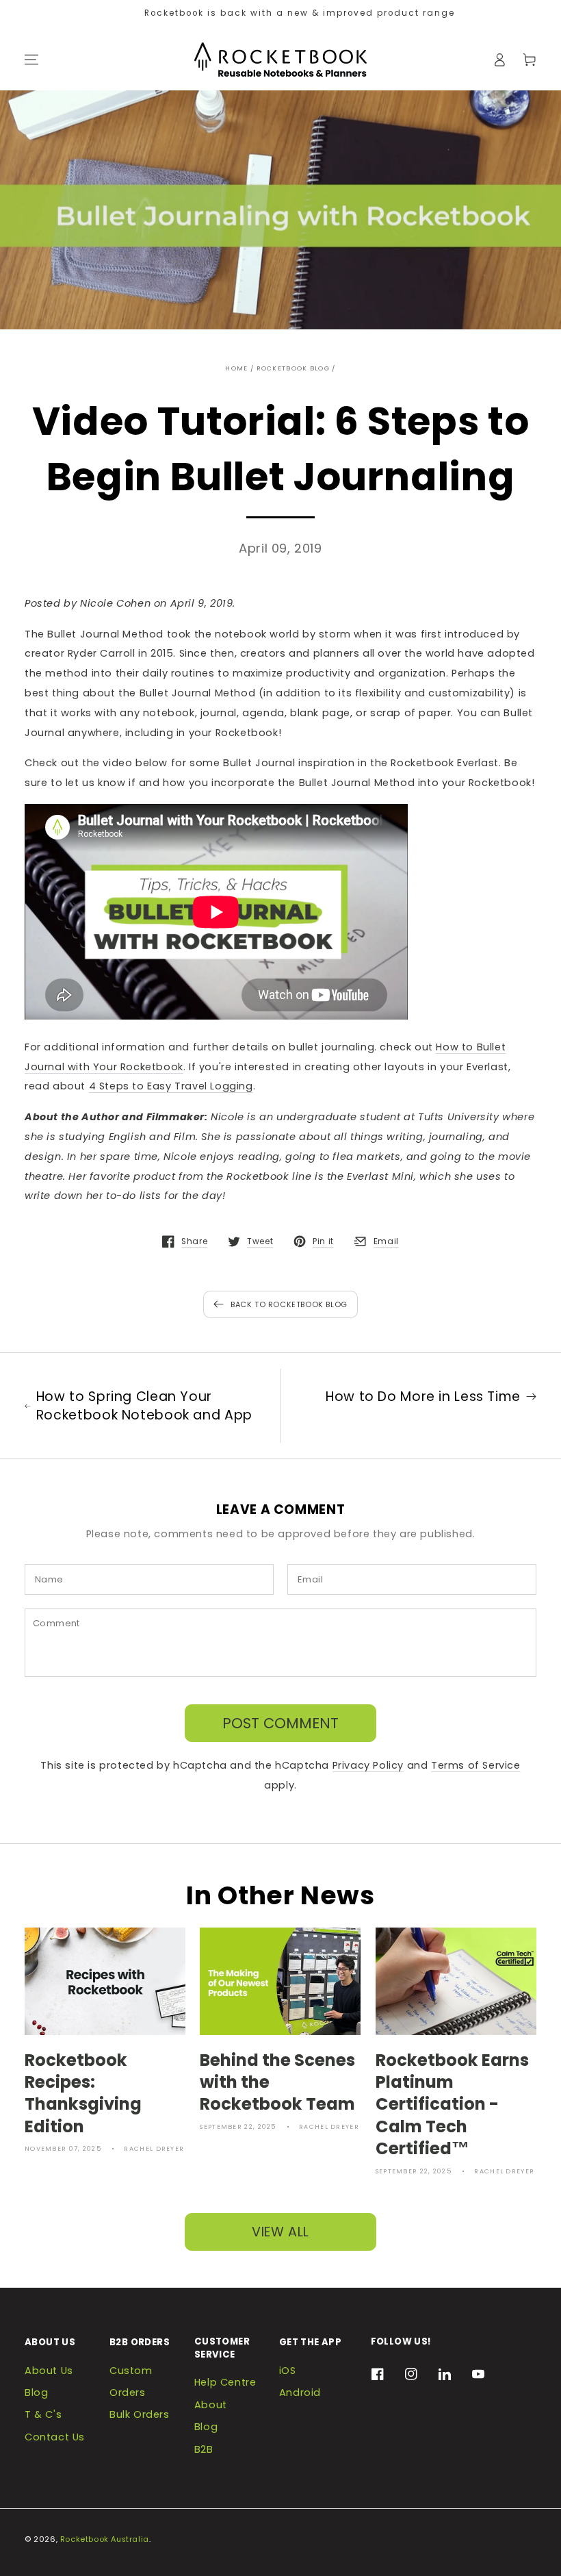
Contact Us (55, 2437)
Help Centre (225, 2382)
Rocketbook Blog (293, 368)
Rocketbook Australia (105, 2539)
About (211, 2405)
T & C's (43, 2414)
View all (280, 2232)
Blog (36, 2392)
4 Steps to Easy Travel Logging (171, 1086)
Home (236, 368)
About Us (49, 2371)
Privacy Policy (368, 1765)
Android (300, 2392)
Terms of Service (476, 1765)
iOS (288, 2371)
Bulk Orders (140, 2414)
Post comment (280, 1723)
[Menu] (31, 60)
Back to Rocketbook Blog (289, 1305)
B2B (204, 2449)
